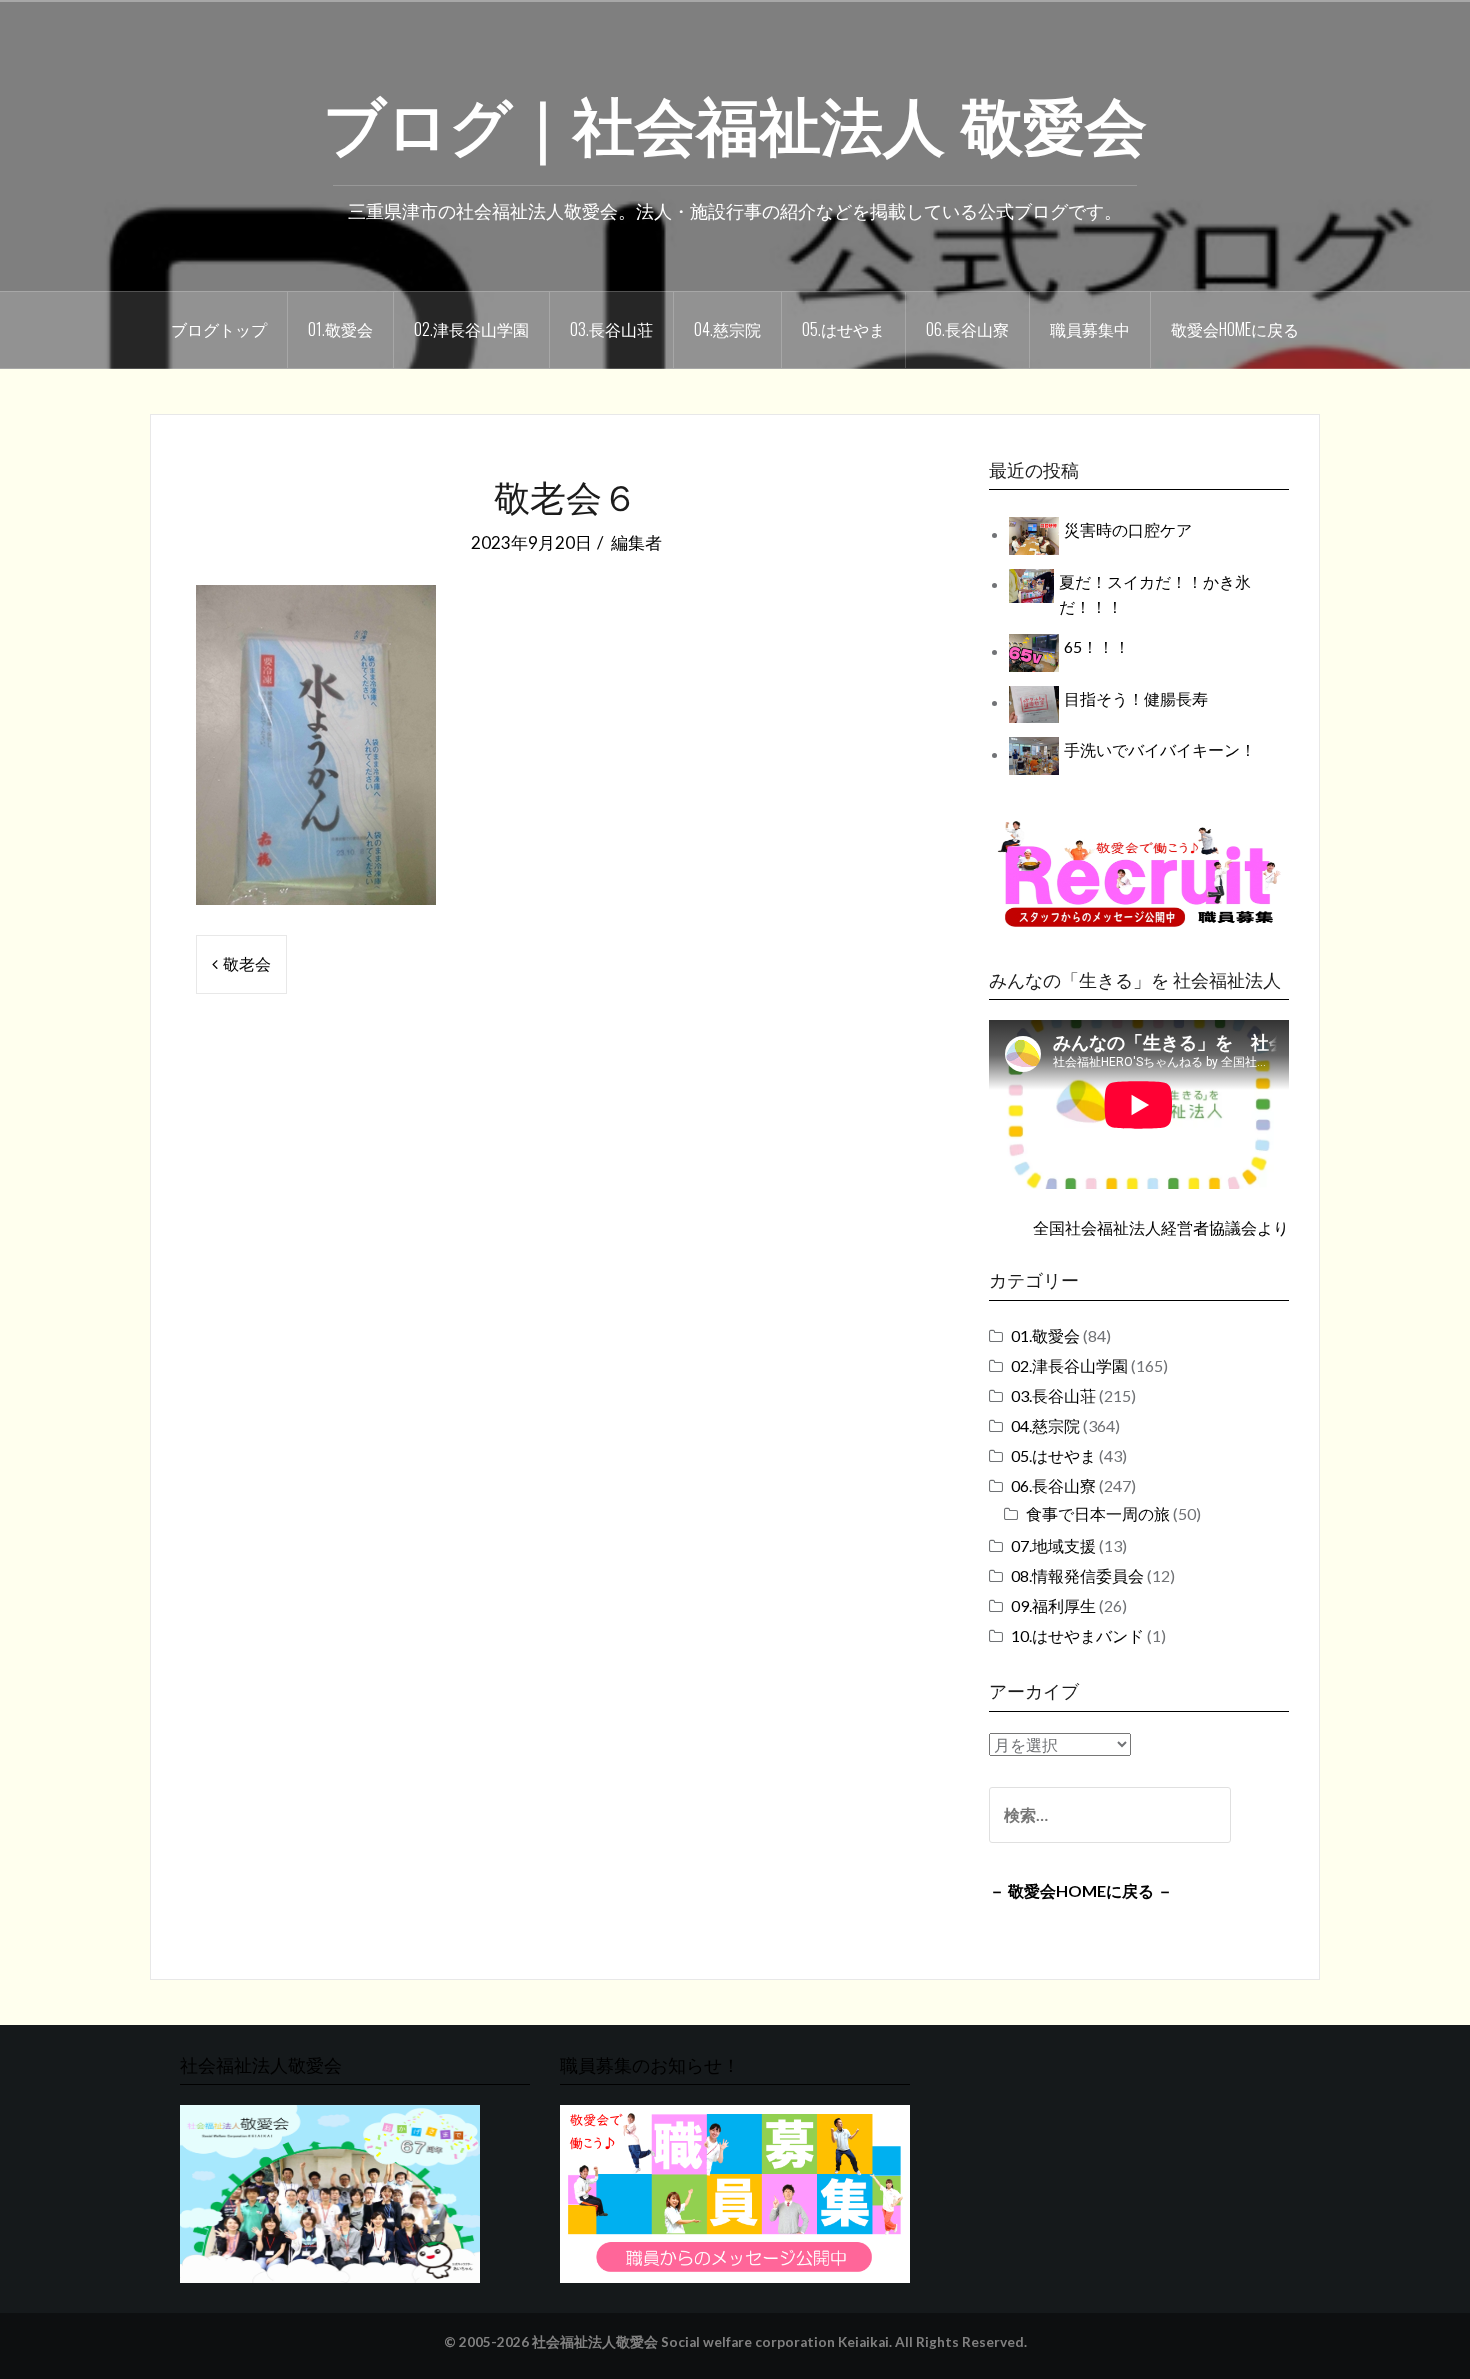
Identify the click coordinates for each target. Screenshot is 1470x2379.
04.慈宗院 (727, 329)
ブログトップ (219, 329)
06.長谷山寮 (967, 329)
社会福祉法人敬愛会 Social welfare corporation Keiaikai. (712, 2342)
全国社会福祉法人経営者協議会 (1145, 1227)
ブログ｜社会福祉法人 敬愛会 (735, 121)
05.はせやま (843, 329)
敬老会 (247, 963)
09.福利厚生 (1053, 1605)
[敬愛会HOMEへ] (330, 2192)
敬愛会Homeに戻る (1235, 329)
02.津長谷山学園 (471, 329)
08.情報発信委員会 (1077, 1575)
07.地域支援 (1053, 1545)
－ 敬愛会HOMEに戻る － (1081, 1890)
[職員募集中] (1139, 873)
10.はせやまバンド (1077, 1635)
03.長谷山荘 (611, 329)
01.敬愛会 (340, 329)
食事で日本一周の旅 (1098, 1513)
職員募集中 (1090, 329)
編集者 (636, 542)
